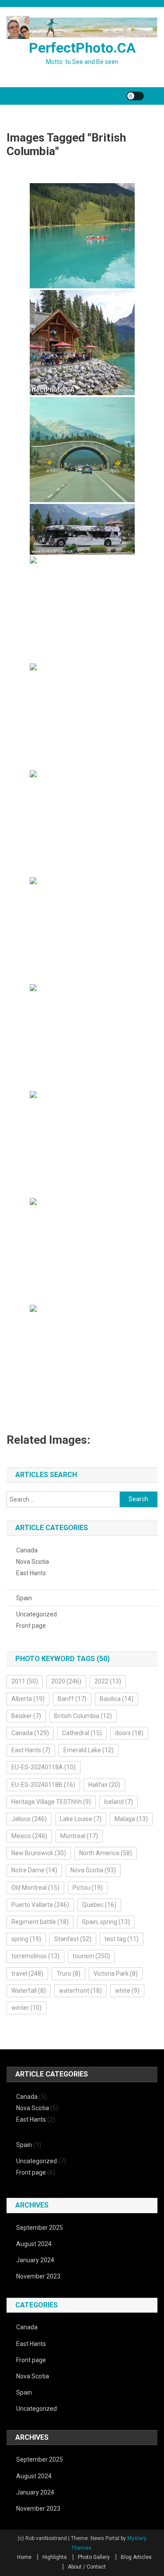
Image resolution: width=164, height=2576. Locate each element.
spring (26, 1939)
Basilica (117, 1699)
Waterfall (29, 1991)
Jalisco (29, 1819)
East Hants (31, 1573)
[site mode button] (135, 96)
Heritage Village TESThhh (51, 1802)
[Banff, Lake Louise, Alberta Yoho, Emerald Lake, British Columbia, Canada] (82, 529)
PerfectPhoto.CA (82, 48)
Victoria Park (116, 1974)
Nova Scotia (33, 1562)
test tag (122, 1939)
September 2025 (40, 2228)
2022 (108, 1681)
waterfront (80, 1991)
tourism (91, 1956)
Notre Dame (34, 1870)
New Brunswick (39, 1853)
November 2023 (38, 2276)
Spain (24, 1598)
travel (27, 1974)
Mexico (29, 1836)
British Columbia (83, 1716)
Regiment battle (40, 1922)
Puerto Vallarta (40, 1905)
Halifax (104, 1785)
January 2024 (35, 2260)
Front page (31, 1626)
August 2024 (34, 2244)
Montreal (79, 1836)
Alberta (28, 1699)
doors (129, 1733)
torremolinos (35, 1956)
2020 (66, 1681)
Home (24, 2557)
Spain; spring (106, 1922)
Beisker (26, 1716)
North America (106, 1853)
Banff (72, 1699)
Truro (68, 1974)
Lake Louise (81, 1819)
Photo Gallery (94, 2557)
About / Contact (87, 2567)
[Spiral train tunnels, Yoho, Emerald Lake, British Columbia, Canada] (82, 716)
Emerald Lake (89, 1750)
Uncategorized (37, 1614)
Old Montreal (35, 1888)
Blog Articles (136, 2557)
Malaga (131, 1819)
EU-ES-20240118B (43, 1785)
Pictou (88, 1888)
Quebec (99, 1905)
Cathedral (82, 1733)
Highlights (55, 2557)
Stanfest (73, 1939)
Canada (27, 1550)
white (127, 1991)
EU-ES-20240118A (44, 1767)
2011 (25, 1681)
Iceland (119, 1802)
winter (26, 2008)
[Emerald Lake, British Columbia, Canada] (82, 236)
